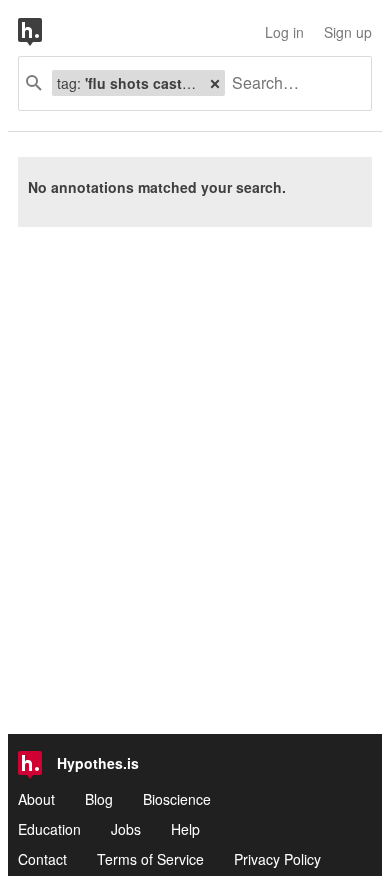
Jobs (126, 829)
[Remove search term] (215, 83)
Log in (284, 32)
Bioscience (177, 799)
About (36, 799)
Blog (99, 799)
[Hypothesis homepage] (45, 32)
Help (185, 829)
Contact (42, 859)
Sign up (348, 32)
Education (49, 829)
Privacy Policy (277, 859)
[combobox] (290, 83)
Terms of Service (150, 859)
